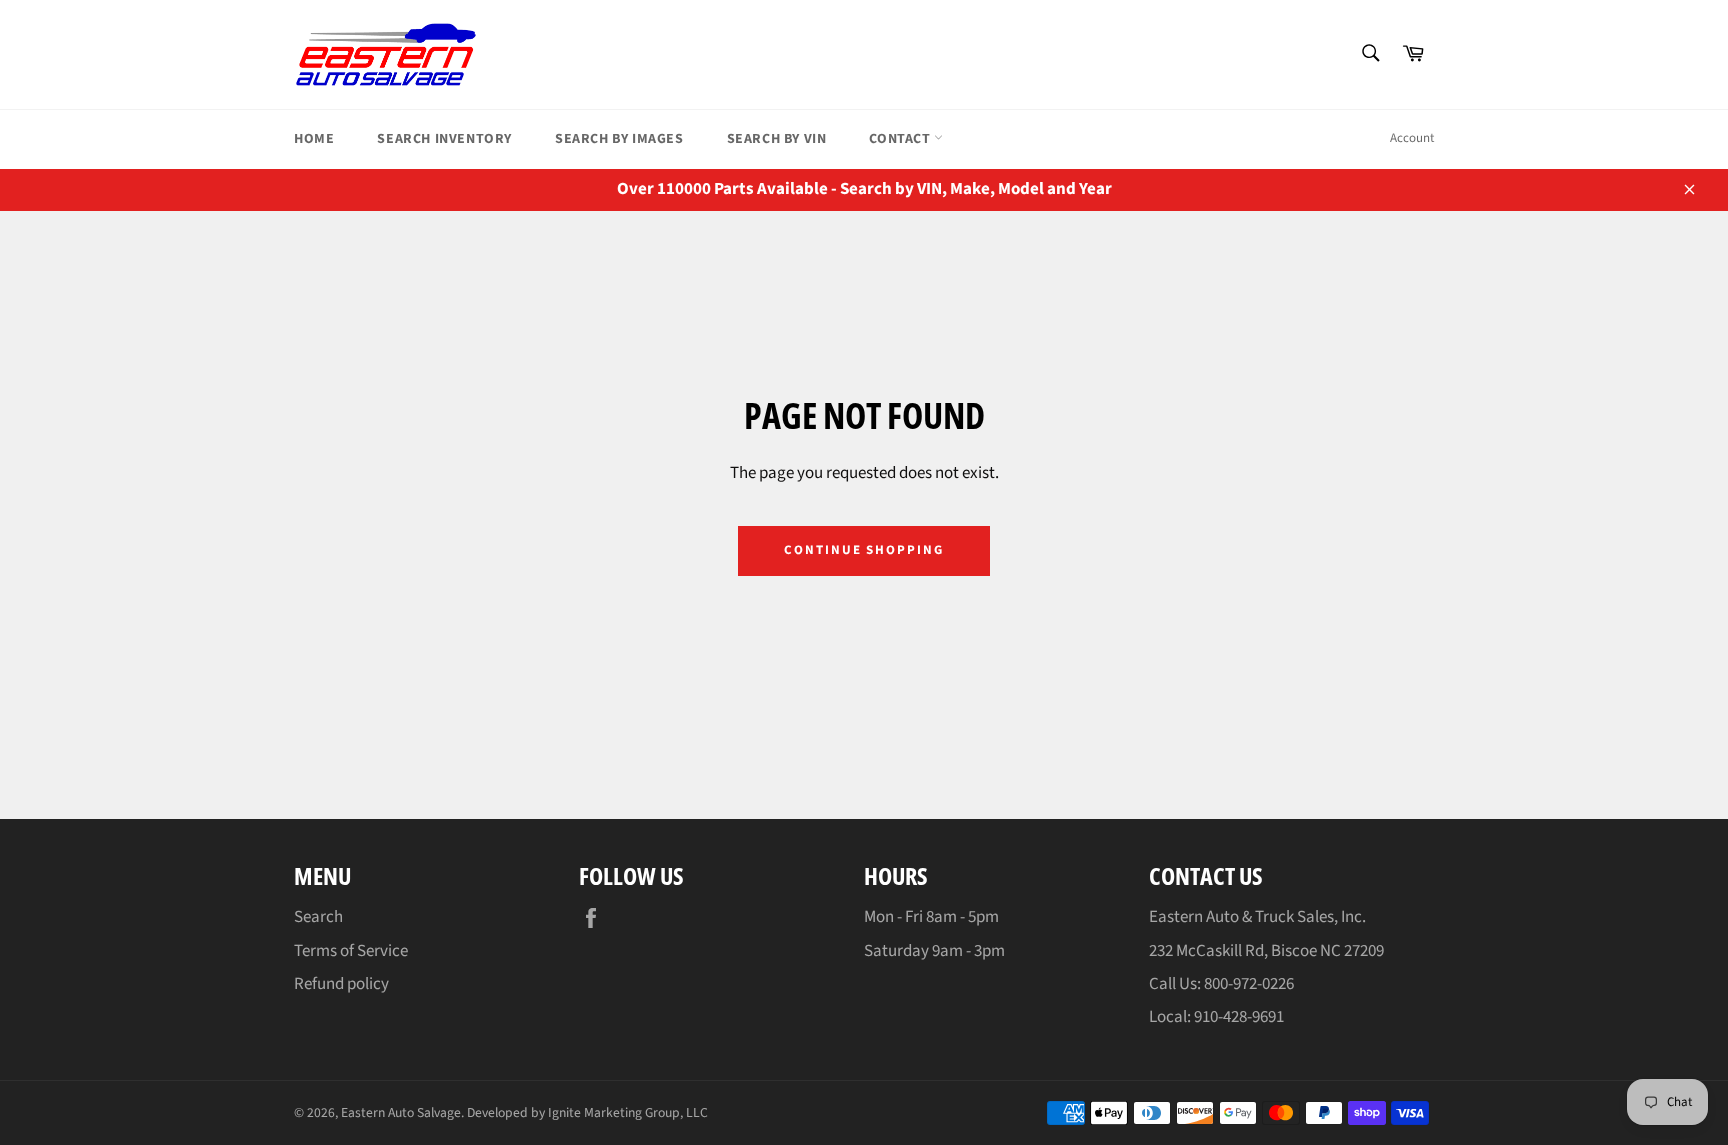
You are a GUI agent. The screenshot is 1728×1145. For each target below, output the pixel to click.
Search (318, 917)
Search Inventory (444, 139)
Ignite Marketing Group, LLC (628, 1112)
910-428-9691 (1239, 1017)
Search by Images (619, 139)
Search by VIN (777, 139)
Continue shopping (864, 550)
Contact (901, 139)
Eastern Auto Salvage (401, 1112)
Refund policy (341, 984)
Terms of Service (351, 951)
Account (1412, 138)
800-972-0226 (1249, 984)
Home (314, 139)
